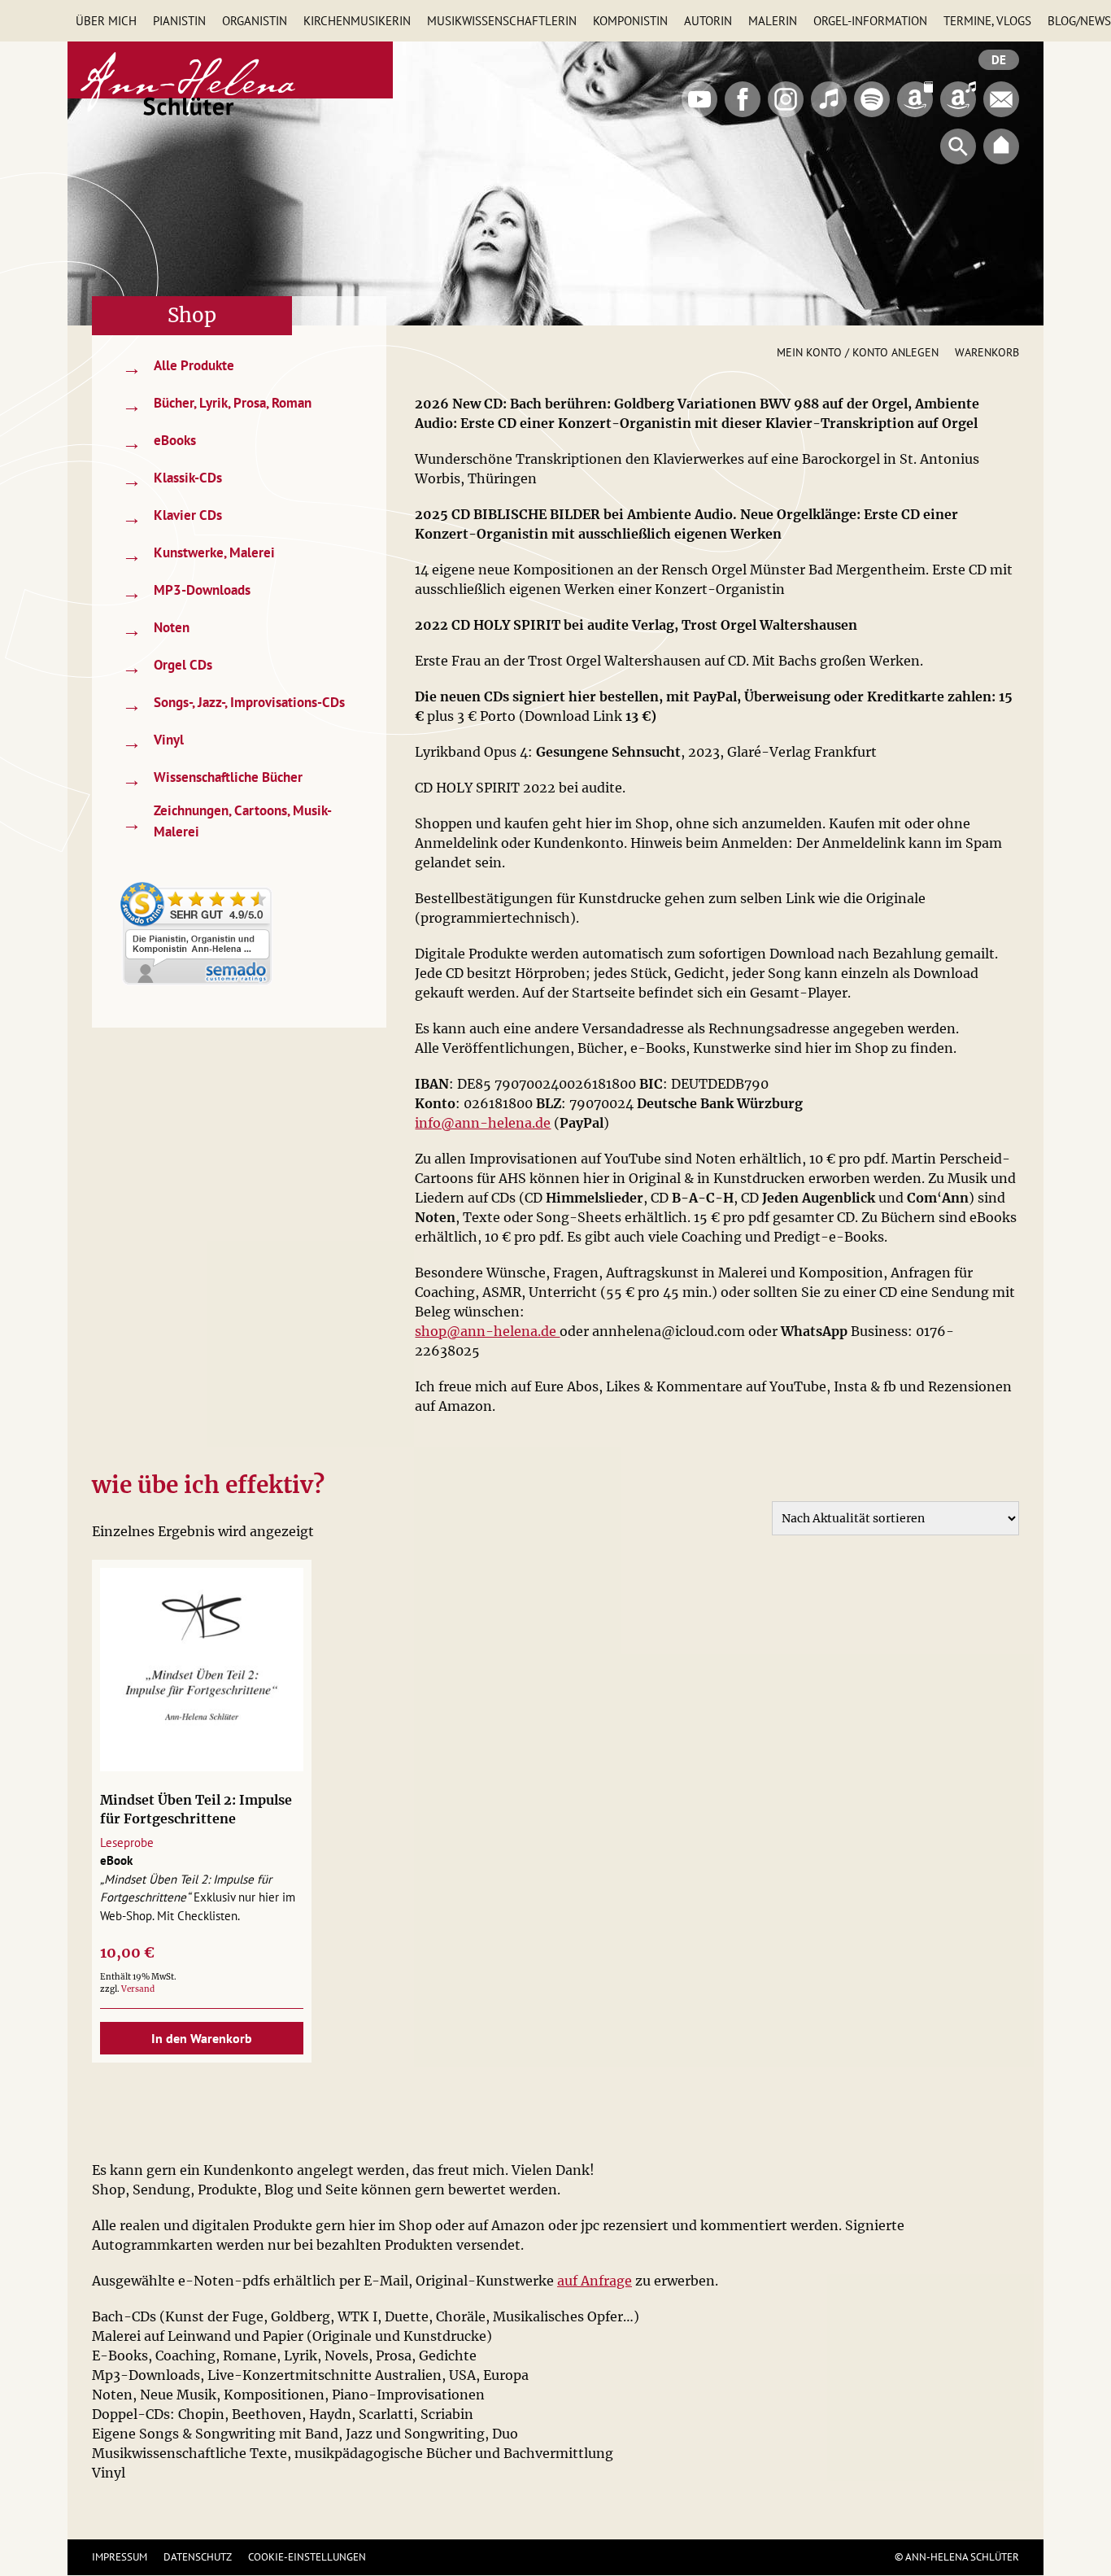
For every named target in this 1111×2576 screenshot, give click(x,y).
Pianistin (179, 21)
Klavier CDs (172, 517)
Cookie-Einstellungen (307, 2557)
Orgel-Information (870, 21)
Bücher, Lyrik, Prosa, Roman (217, 405)
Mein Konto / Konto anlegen (858, 352)
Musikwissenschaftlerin (502, 21)
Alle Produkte (178, 367)
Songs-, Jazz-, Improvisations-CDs (233, 704)
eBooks (159, 442)
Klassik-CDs (172, 480)
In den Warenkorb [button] (202, 2038)
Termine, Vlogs (987, 21)
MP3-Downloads (186, 592)
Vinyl (153, 742)
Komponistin (630, 21)
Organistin (255, 21)
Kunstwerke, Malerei (198, 554)
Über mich (106, 21)
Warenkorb (987, 352)
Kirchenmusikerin (357, 21)
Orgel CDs (167, 667)
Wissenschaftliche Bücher (212, 779)
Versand (138, 1989)
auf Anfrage (595, 2281)
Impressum (120, 2557)
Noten (156, 629)
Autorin (708, 21)
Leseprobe (127, 1842)
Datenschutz (198, 2557)
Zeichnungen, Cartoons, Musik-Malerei (227, 821)
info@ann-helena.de (483, 1123)
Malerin (773, 21)
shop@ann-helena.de (487, 1331)
